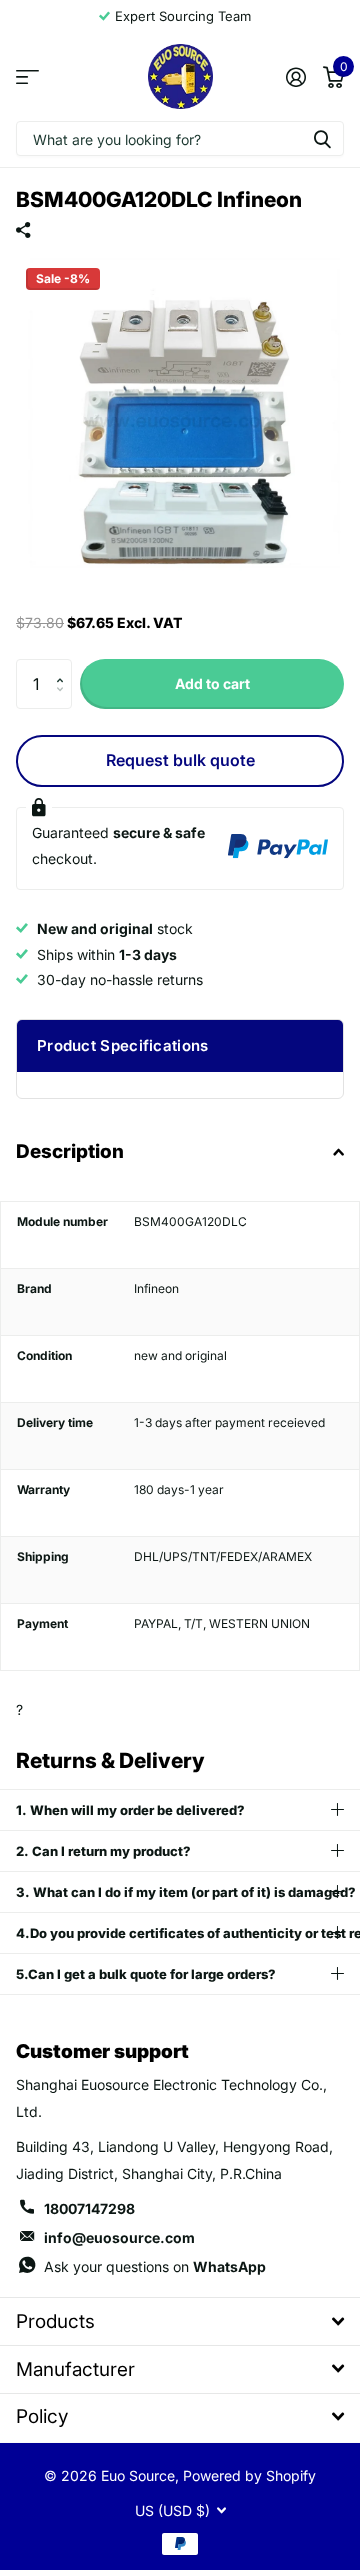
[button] (64, 666)
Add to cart (212, 683)
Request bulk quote (180, 760)
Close (180, 2321)
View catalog (27, 76)
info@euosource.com (119, 2237)
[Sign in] (295, 77)
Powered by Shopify (249, 2475)
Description (70, 1151)
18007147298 (89, 2208)
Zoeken (322, 138)
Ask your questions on (155, 2266)
